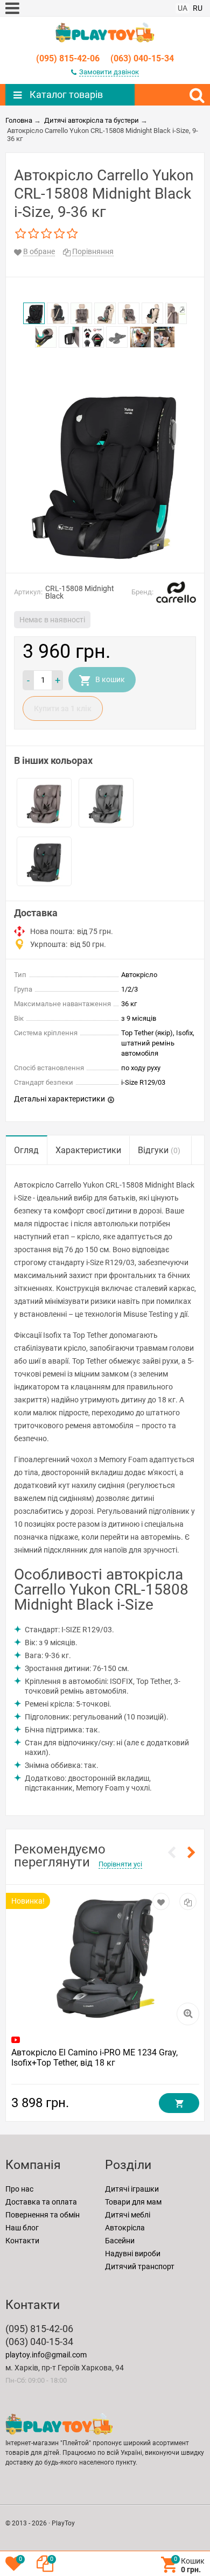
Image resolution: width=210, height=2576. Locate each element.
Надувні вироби (133, 2254)
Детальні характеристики (59, 1099)
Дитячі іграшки (132, 2189)
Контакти (22, 2241)
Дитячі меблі (128, 2215)
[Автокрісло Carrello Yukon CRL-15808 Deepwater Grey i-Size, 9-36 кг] (44, 861)
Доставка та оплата (41, 2202)
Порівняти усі (120, 1864)
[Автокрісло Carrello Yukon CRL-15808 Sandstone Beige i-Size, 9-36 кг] (44, 803)
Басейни (120, 2241)
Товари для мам (133, 2202)
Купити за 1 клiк (63, 708)
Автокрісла (125, 2228)
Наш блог (22, 2228)
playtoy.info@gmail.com (46, 2355)
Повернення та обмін (43, 2215)
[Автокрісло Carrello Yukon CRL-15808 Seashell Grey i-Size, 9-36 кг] (106, 803)
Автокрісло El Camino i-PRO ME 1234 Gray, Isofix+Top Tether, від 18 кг (94, 2058)
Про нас (19, 2189)
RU (198, 8)
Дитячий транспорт (140, 2266)
